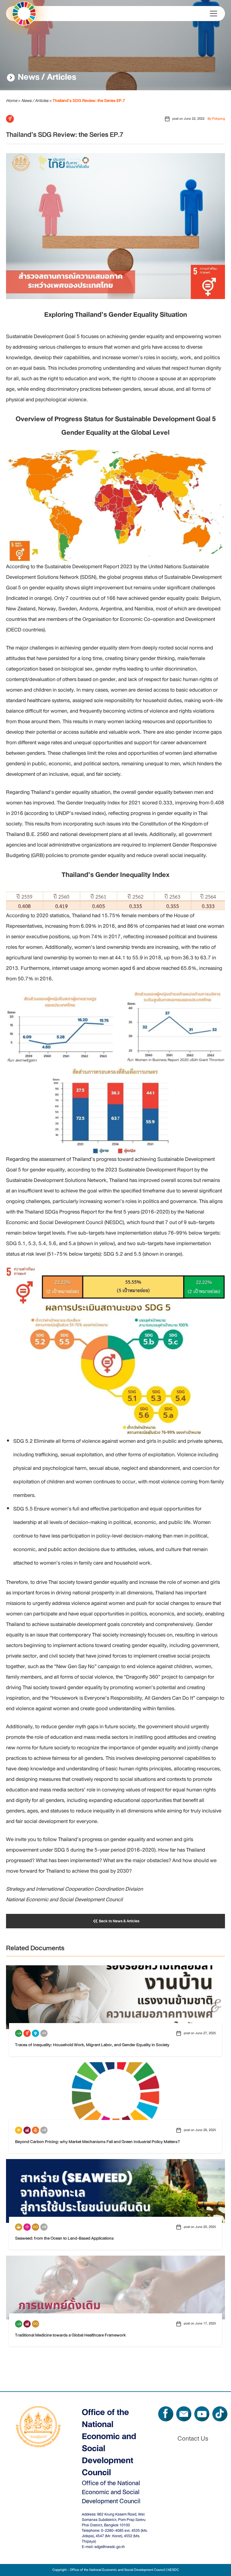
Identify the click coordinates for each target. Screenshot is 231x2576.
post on (188, 119)
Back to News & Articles (119, 1921)
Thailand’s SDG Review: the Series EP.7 (65, 135)
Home (12, 100)
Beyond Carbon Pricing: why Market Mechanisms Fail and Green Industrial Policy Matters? (97, 2142)
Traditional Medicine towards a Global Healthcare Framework (70, 2335)
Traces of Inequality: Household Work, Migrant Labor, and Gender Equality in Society (92, 2045)
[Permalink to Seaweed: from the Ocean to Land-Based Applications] (115, 2190)
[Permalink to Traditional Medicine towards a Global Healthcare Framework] (115, 2287)
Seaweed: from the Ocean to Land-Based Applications (64, 2238)
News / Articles (47, 77)
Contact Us (193, 2439)
